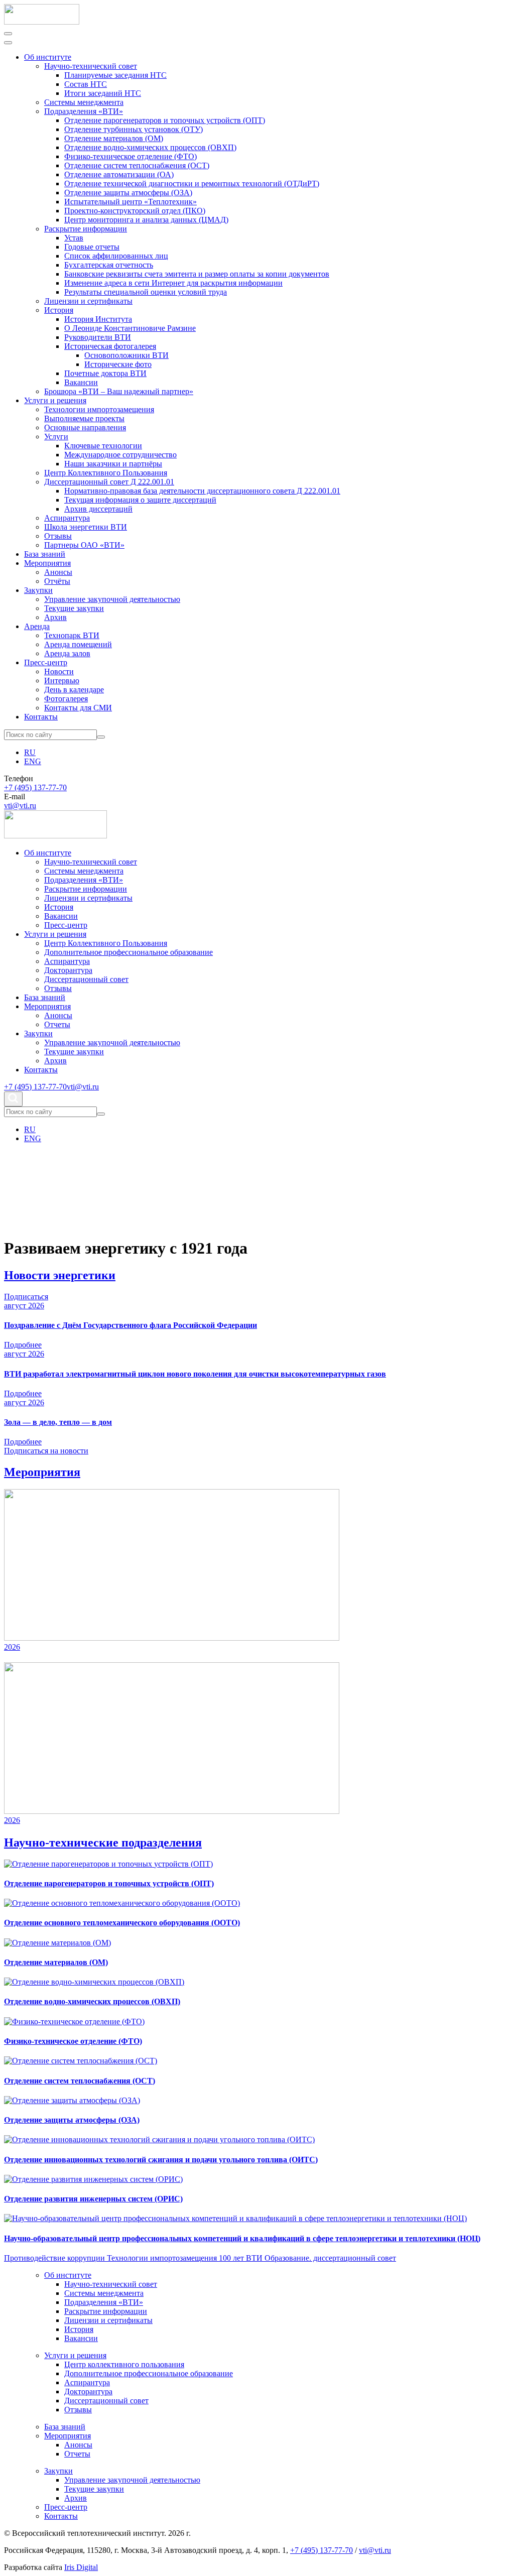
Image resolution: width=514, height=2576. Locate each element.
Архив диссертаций (98, 509)
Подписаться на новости (46, 1451)
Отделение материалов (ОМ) (114, 138)
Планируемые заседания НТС (115, 75)
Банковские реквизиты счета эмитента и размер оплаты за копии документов (197, 274)
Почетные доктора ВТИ (105, 373)
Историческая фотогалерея (110, 346)
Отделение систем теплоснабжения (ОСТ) (137, 165)
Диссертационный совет (86, 979)
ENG (33, 761)
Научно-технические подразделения (103, 1843)
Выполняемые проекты (84, 418)
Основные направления (85, 427)
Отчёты (57, 581)
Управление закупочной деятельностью (112, 599)
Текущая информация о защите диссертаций (140, 500)
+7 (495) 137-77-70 (35, 787)
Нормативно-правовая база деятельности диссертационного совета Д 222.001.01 (202, 491)
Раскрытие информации (86, 229)
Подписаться (26, 1297)
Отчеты (57, 1024)
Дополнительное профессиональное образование (128, 952)
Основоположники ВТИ (126, 355)
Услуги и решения (55, 400)
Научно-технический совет (91, 66)
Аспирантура (67, 518)
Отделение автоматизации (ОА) (119, 174)
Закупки (38, 590)
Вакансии (81, 382)
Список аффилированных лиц (116, 256)
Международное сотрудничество (120, 455)
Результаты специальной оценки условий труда (146, 292)
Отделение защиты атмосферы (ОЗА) (128, 193)
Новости (59, 671)
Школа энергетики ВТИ (86, 527)
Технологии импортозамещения (99, 409)
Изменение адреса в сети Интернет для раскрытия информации (173, 283)
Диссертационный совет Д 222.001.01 (109, 482)
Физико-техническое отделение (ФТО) (131, 156)
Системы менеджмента (84, 102)
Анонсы (58, 572)
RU (30, 752)
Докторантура (68, 970)
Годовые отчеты (92, 247)
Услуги (56, 437)
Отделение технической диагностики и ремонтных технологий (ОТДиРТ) (192, 183)
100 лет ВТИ (242, 2258)
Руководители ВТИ (98, 337)
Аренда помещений (78, 644)
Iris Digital (81, 2567)
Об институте (48, 57)
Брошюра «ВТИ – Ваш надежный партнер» (119, 391)
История (59, 310)
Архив (55, 617)
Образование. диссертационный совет (330, 2258)
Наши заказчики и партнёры (113, 464)
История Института (98, 319)
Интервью (62, 681)
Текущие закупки (74, 608)
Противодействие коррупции (55, 2258)
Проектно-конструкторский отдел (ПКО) (135, 211)
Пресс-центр (46, 662)
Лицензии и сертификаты (88, 301)
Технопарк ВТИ (72, 635)
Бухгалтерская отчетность (109, 265)
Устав (74, 238)
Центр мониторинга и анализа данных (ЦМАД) (146, 220)
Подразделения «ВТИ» (84, 111)
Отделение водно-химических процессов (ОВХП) (150, 147)
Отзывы (58, 536)
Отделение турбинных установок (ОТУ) (134, 129)
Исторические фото (118, 364)
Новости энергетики (60, 1275)
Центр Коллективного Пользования (106, 473)
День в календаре (74, 690)
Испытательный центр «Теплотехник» (131, 202)
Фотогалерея (66, 699)
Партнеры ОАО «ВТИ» (84, 545)
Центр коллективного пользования (124, 2364)
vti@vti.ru (20, 806)
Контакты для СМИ (78, 708)
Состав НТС (86, 84)
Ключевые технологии (103, 446)
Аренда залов (67, 653)
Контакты (41, 717)
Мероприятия (47, 563)
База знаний (45, 554)
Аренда (37, 626)
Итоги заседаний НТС (103, 93)
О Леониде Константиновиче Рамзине (130, 328)
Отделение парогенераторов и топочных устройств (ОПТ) (165, 120)
